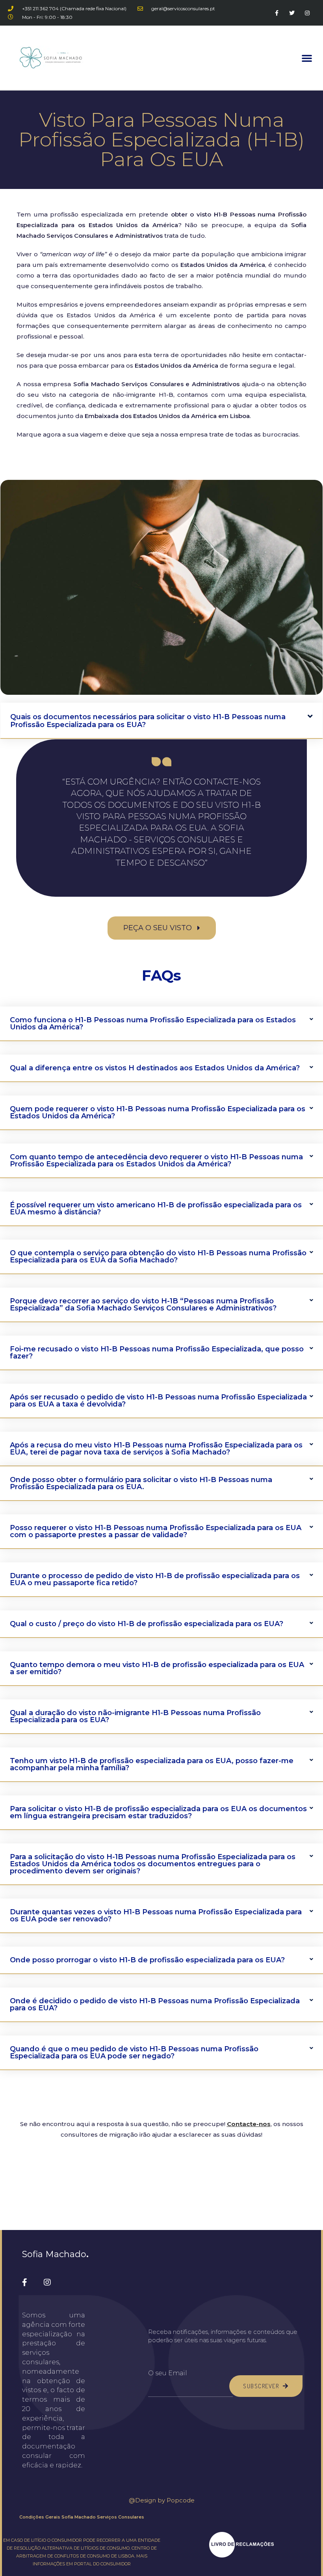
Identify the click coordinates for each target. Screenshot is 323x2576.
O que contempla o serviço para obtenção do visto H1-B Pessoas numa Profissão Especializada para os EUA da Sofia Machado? (158, 1257)
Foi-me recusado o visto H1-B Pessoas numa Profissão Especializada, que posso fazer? (157, 1353)
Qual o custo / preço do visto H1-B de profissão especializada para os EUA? (147, 1624)
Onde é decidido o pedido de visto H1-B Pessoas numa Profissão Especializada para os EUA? (155, 2004)
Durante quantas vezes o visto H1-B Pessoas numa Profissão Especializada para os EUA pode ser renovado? (156, 1915)
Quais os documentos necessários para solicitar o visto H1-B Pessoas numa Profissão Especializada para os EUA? (148, 721)
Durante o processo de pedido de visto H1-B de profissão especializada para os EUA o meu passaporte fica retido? (155, 1579)
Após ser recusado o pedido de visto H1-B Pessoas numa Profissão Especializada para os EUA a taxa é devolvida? (158, 1401)
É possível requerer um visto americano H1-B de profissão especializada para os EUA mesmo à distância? (156, 1208)
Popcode (181, 2500)
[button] (307, 58)
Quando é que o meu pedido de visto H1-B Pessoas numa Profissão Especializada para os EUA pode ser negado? (134, 2052)
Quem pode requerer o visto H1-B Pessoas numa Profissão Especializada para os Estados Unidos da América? (158, 1112)
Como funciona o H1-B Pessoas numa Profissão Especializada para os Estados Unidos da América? (153, 1023)
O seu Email (168, 2373)
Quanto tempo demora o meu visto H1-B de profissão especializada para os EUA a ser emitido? (157, 1668)
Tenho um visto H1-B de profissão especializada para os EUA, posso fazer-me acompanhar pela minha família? (152, 1764)
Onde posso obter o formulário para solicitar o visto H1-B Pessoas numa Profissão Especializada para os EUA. (141, 1483)
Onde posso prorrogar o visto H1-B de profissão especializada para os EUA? (147, 1960)
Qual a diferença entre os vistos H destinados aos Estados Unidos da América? (155, 1068)
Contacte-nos (249, 2124)
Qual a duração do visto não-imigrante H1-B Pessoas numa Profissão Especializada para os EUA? (135, 1716)
